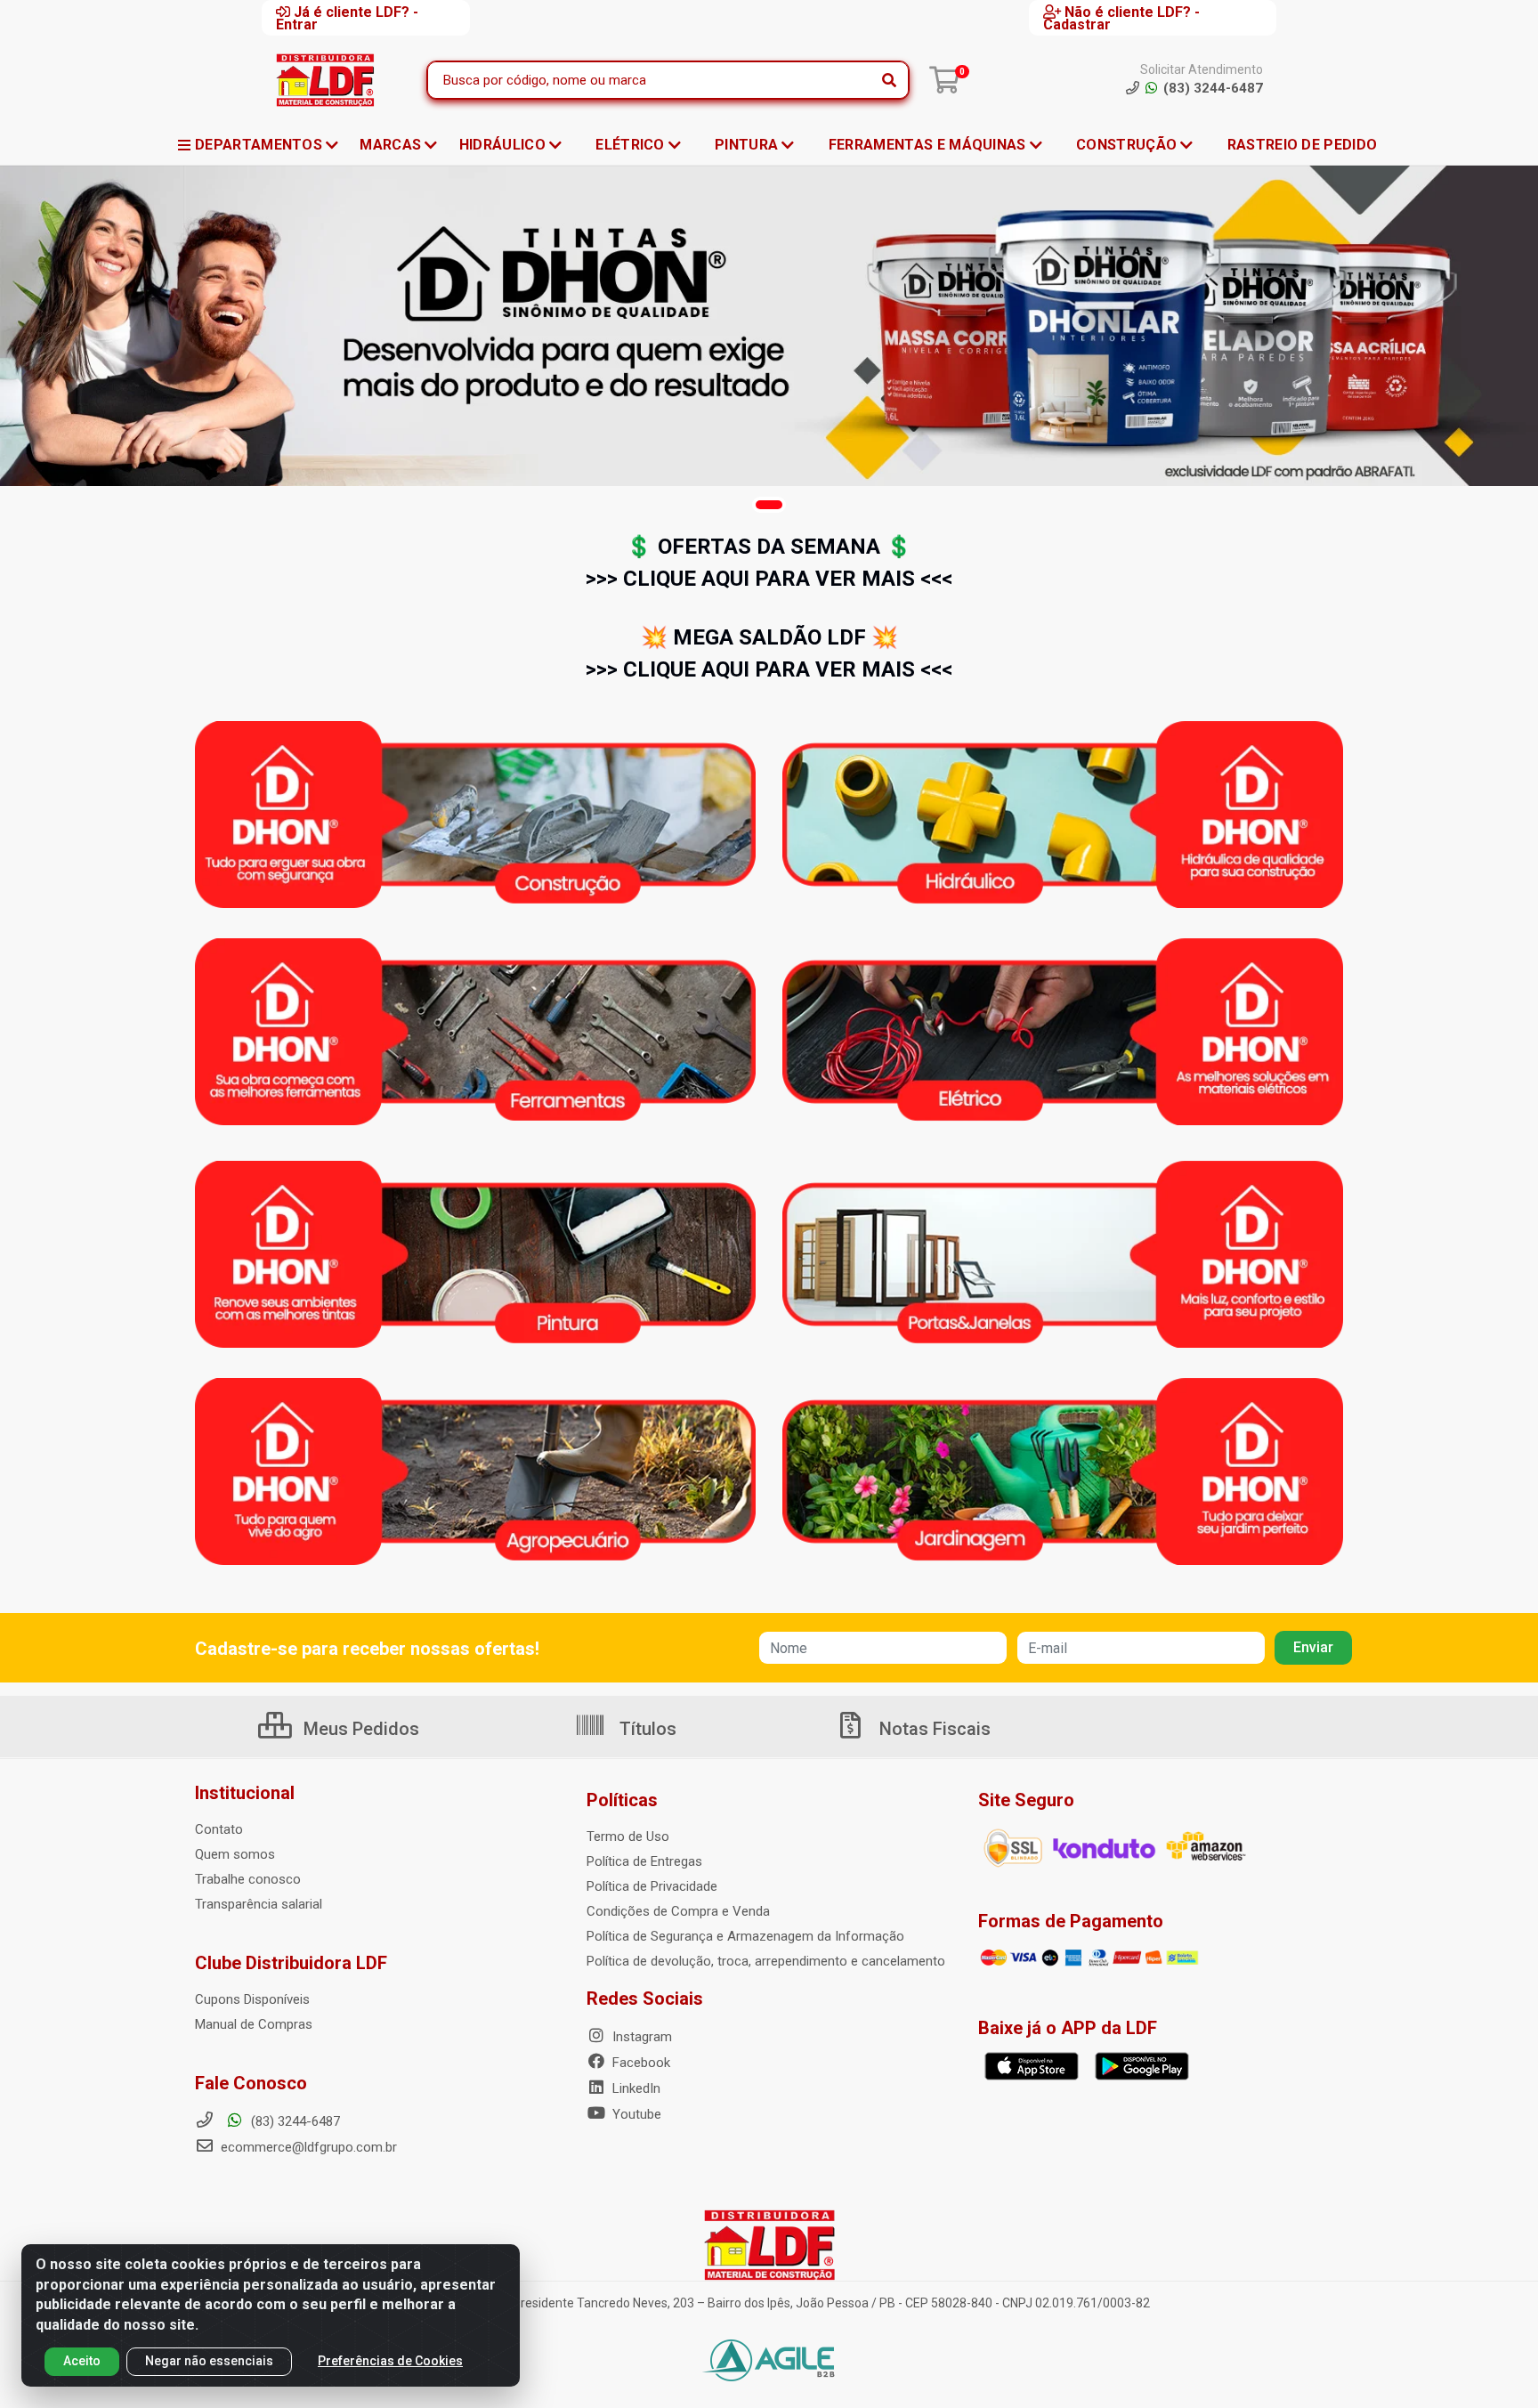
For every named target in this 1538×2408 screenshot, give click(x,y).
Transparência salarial (259, 1904)
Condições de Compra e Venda (678, 1911)
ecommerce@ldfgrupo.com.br (307, 2147)
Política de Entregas (644, 1861)
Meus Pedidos (359, 1729)
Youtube (635, 2114)
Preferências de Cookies (390, 2361)
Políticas (622, 1800)
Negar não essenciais (209, 2361)
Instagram (640, 2037)
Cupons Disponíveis (252, 1999)
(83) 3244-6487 (294, 2121)
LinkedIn (635, 2088)
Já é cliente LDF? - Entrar (347, 18)
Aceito (82, 2361)
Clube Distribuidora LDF (291, 1963)
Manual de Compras (254, 2024)
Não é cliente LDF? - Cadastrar (1121, 18)
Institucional (245, 1793)
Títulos (646, 1729)
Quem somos (235, 1854)
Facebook (639, 2063)
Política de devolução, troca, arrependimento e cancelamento (766, 1961)
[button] (769, 505)
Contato (219, 1829)
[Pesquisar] (889, 80)
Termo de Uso (628, 1836)
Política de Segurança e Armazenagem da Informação (745, 1936)
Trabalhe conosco (248, 1879)
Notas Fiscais (933, 1729)
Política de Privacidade (652, 1886)
